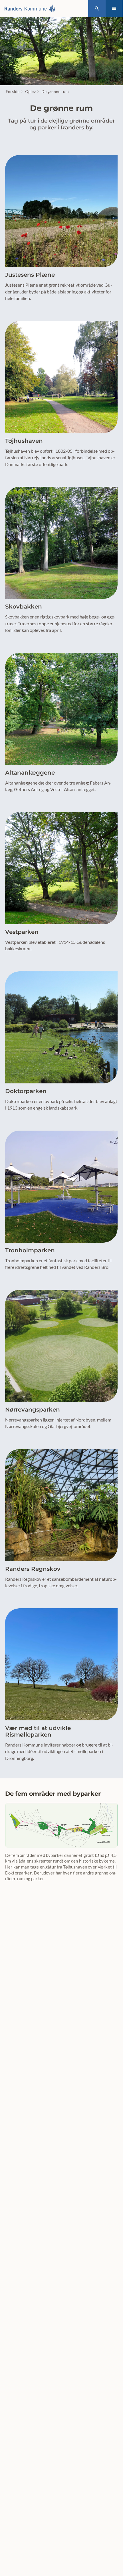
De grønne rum (55, 91)
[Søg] (97, 9)
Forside (13, 91)
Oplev (31, 91)
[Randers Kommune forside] (32, 9)
